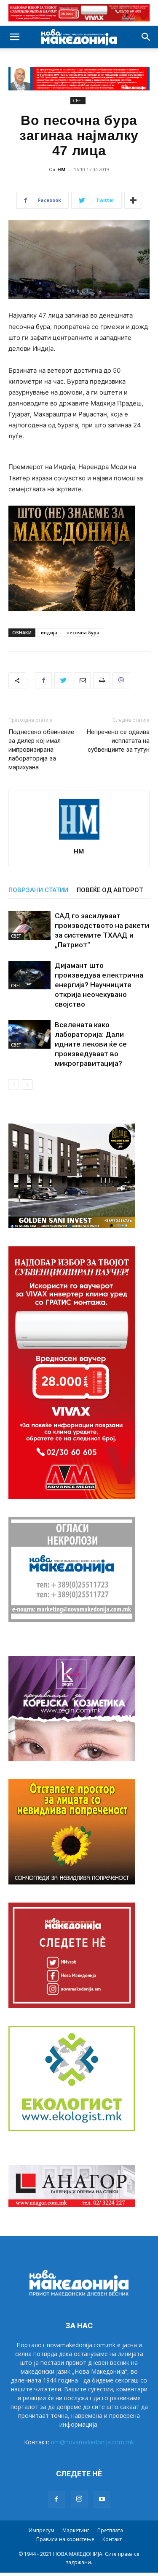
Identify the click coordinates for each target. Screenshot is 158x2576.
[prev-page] (14, 1085)
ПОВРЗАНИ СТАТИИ (38, 890)
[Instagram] (79, 2499)
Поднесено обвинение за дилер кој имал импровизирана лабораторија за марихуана (41, 750)
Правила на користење (65, 2539)
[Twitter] (63, 681)
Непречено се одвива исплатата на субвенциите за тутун (118, 741)
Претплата (110, 2530)
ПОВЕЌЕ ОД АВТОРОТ (110, 890)
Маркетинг (76, 2530)
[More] (133, 200)
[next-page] (27, 1085)
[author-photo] (79, 839)
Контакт (112, 2539)
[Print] (102, 681)
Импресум (42, 2530)
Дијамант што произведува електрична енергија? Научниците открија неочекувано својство (99, 985)
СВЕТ (78, 101)
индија (49, 632)
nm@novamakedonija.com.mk (92, 2442)
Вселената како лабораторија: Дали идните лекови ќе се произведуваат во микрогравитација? (91, 1044)
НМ (62, 169)
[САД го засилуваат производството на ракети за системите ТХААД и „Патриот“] (29, 926)
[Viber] (121, 681)
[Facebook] (43, 681)
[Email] (82, 681)
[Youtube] (102, 2499)
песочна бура (83, 632)
